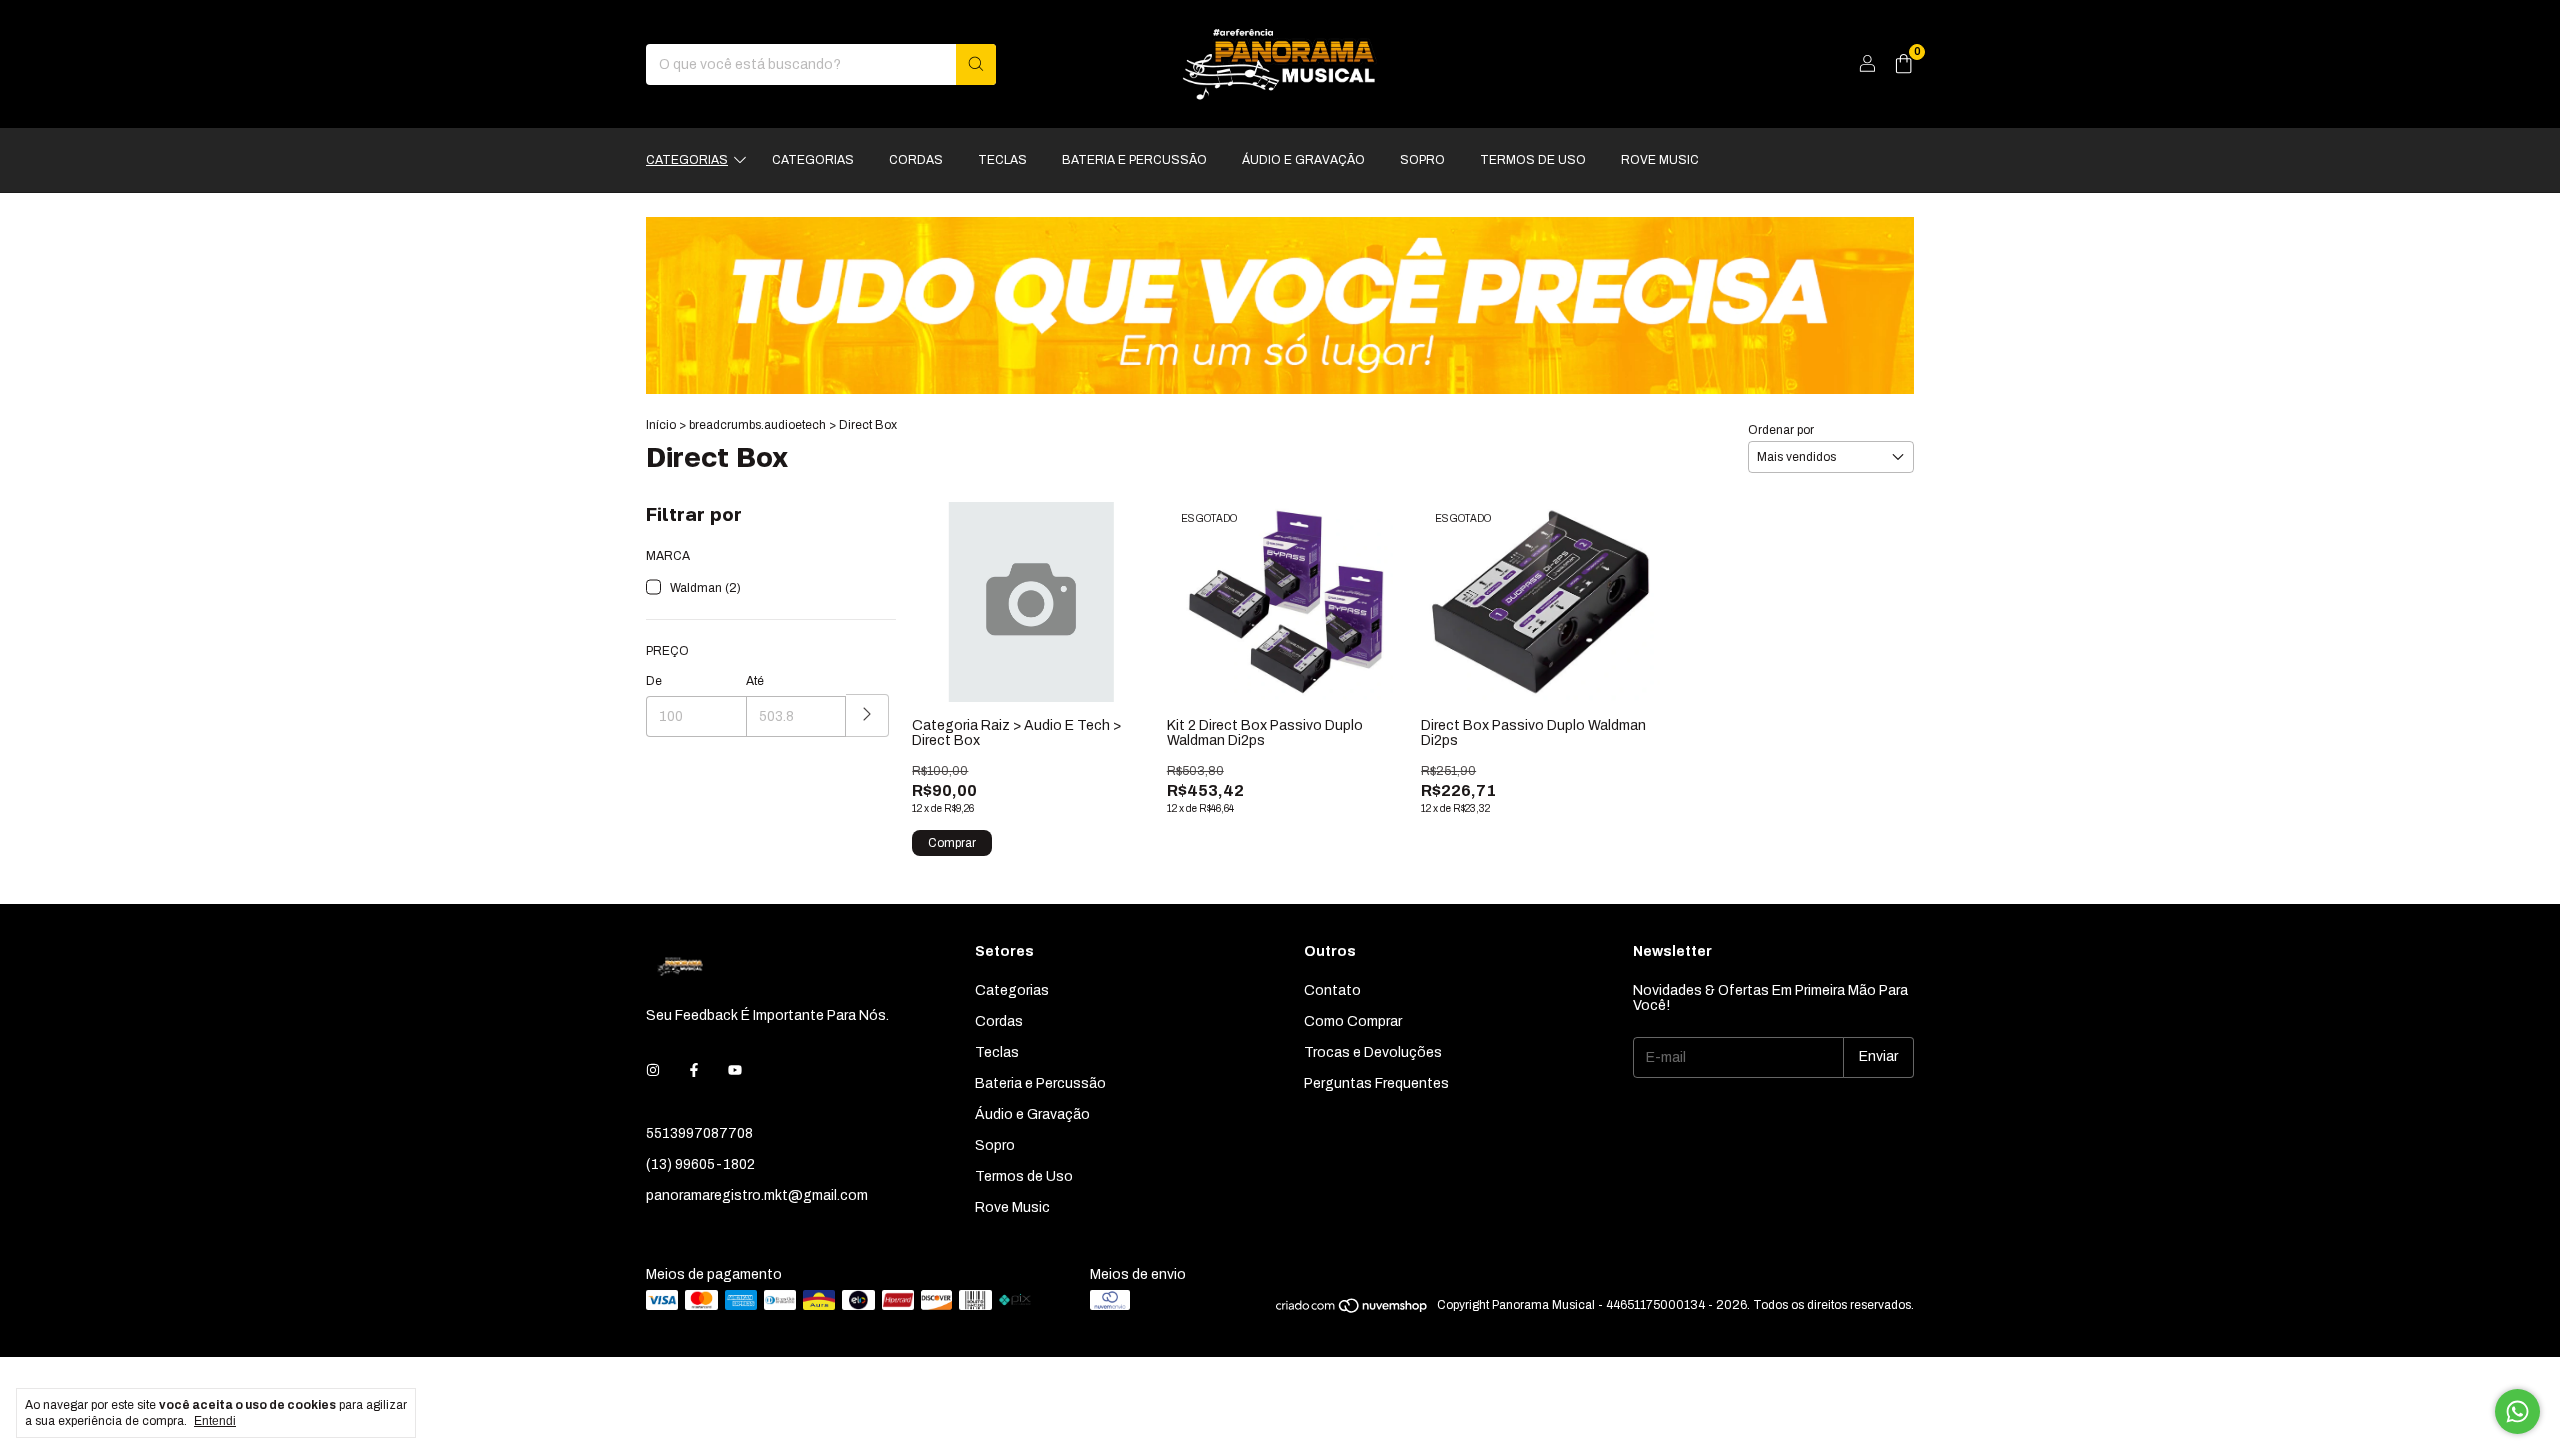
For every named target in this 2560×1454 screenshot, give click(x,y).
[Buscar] (976, 64)
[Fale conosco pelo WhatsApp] (2517, 1411)
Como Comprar (1353, 1021)
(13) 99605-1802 (700, 1164)
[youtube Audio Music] (735, 1070)
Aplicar (867, 715)
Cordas (916, 160)
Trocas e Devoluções (1373, 1052)
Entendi (215, 1421)
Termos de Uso (1533, 160)
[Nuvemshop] (1352, 1310)
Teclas (1002, 160)
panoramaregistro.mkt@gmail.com (757, 1195)
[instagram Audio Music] (653, 1070)
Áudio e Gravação (1303, 160)
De (654, 681)
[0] (1903, 64)
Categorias (687, 160)
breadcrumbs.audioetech (757, 425)
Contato (1332, 990)
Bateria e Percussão (1134, 160)
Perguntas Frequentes (1376, 1083)
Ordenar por (1781, 430)
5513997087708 (699, 1133)
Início (661, 425)
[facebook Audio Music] (694, 1070)
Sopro (1422, 160)
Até (755, 681)
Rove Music (1660, 160)
